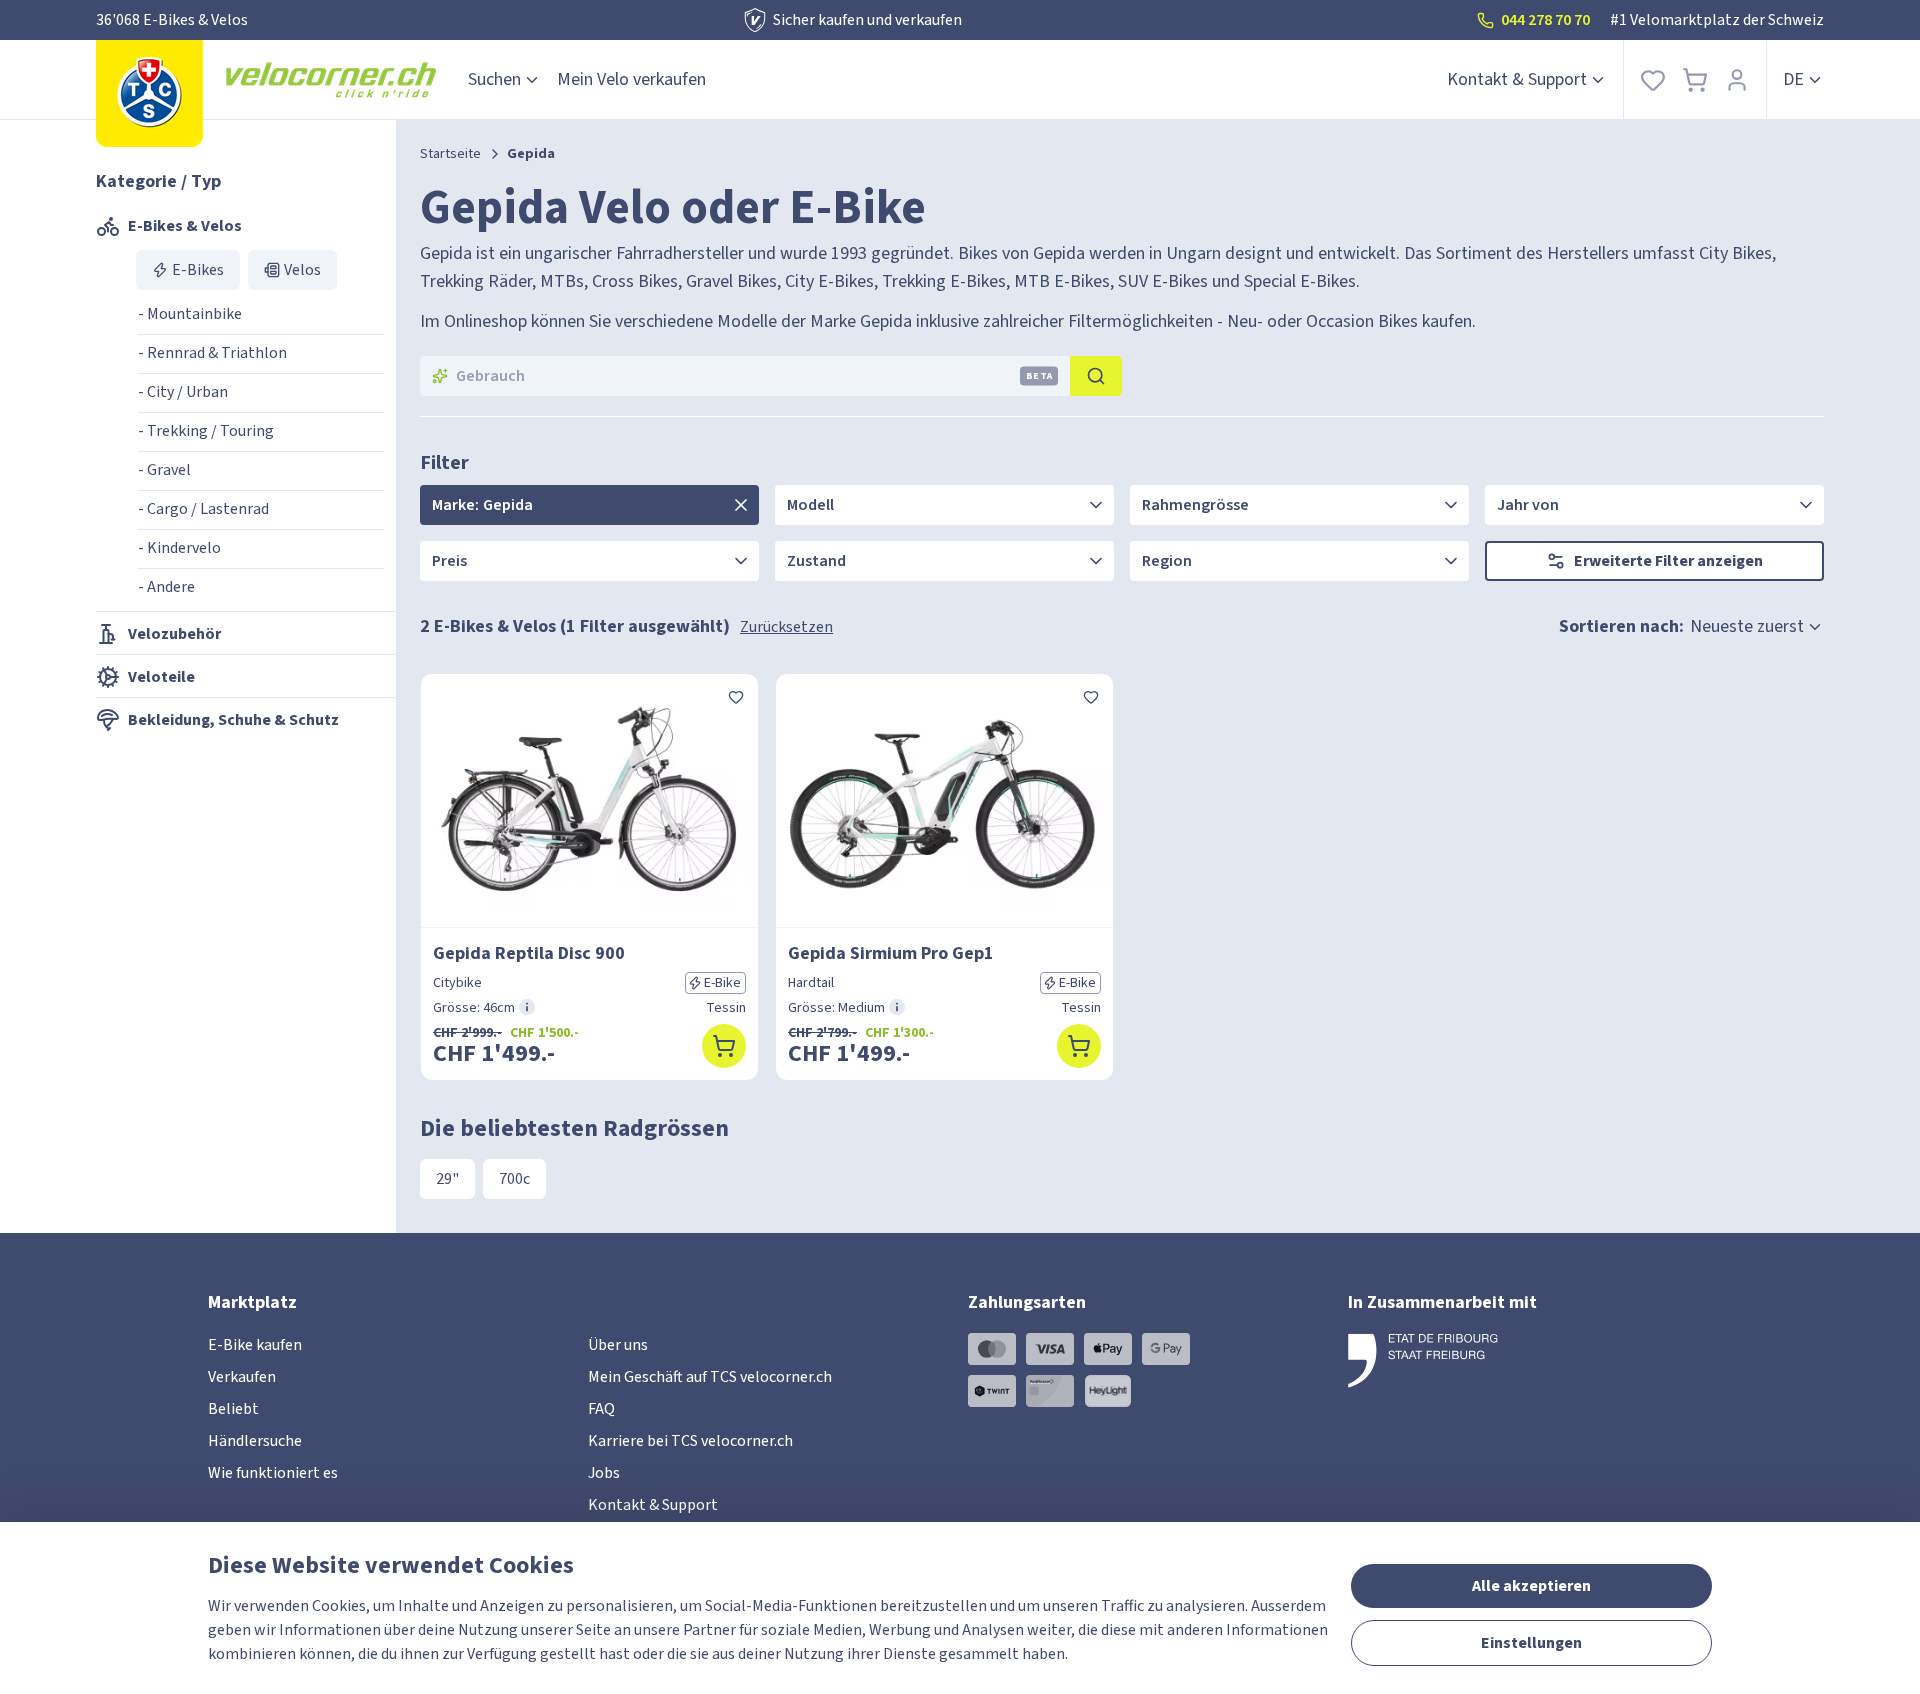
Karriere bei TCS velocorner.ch (690, 1441)
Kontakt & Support (1517, 79)
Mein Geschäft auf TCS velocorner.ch (710, 1377)
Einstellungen (1531, 1643)
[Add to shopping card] (724, 1046)
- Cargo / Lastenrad (203, 509)
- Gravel (164, 470)
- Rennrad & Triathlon (212, 353)
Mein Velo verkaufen (631, 79)
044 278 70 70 (1545, 20)
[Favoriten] (1653, 79)
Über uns (618, 1345)
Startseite (450, 154)
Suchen (494, 79)
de (1793, 79)
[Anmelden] (1737, 79)
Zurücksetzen (786, 627)
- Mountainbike (190, 314)
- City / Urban (183, 392)
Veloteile (161, 677)
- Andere (166, 587)
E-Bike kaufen (255, 1345)
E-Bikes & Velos (185, 226)
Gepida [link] (531, 154)
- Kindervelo (179, 548)
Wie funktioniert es (273, 1473)
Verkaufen (242, 1377)
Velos (302, 270)
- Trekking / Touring (206, 431)
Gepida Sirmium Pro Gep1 (891, 953)
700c (514, 1179)
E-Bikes (198, 270)
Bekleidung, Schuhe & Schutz (233, 720)
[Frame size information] (527, 1007)
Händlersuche (255, 1441)
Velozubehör (174, 634)
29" (447, 1179)
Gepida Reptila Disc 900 (529, 953)
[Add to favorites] (736, 696)
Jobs (604, 1473)
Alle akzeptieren (1531, 1586)
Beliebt (233, 1409)
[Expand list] (741, 505)
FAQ (601, 1409)
